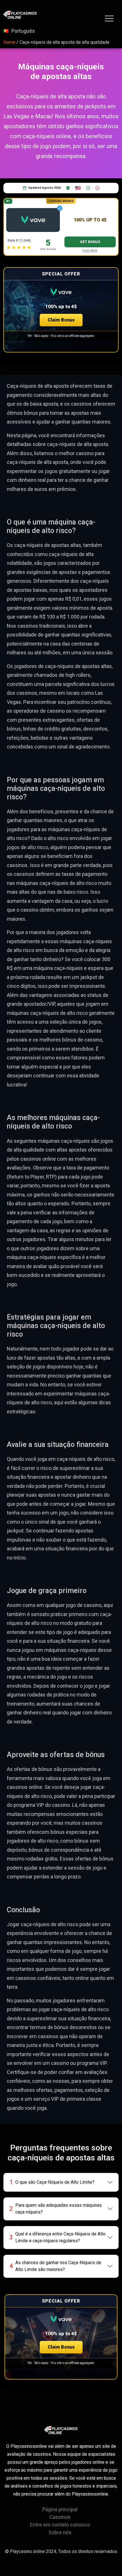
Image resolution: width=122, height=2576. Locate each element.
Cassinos (60, 2517)
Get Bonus (90, 242)
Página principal (60, 2509)
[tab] (61, 2182)
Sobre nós (60, 2532)
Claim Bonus (61, 320)
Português (23, 31)
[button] (61, 310)
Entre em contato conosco (60, 2525)
